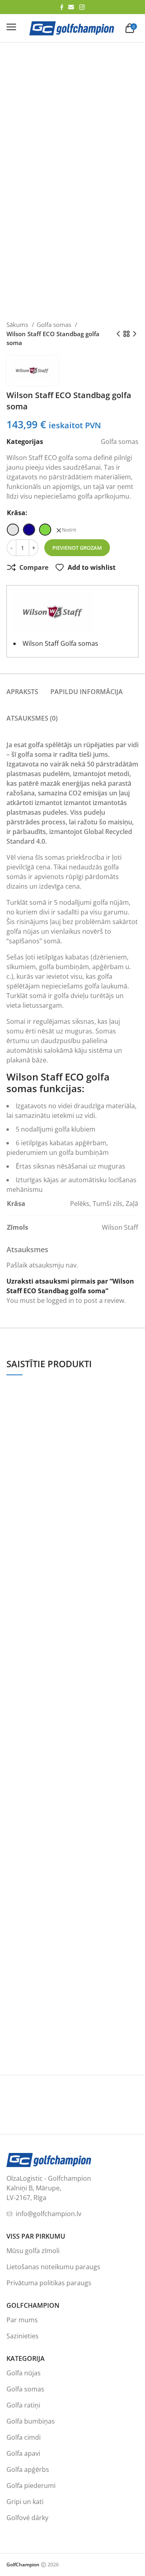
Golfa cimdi (24, 2437)
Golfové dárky (27, 2518)
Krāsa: (17, 513)
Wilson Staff (120, 1227)
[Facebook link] (62, 7)
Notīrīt (69, 530)
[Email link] (71, 7)
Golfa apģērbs (28, 2469)
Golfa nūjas (24, 2373)
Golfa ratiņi (23, 2405)
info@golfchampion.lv (49, 2214)
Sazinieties (23, 2336)
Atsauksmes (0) (32, 718)
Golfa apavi (23, 2453)
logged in (60, 1300)
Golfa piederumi (31, 2486)
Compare (34, 567)
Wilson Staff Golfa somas (60, 643)
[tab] (22, 687)
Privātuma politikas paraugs (49, 2283)
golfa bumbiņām (64, 967)
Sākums (18, 325)
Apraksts (22, 692)
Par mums (22, 2320)
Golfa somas (55, 325)
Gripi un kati (25, 2502)
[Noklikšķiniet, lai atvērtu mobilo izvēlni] (11, 27)
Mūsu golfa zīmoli (33, 2251)
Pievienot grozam (77, 548)
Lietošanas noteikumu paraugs (53, 2267)
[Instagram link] (82, 7)
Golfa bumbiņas (31, 2421)
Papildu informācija (87, 692)
